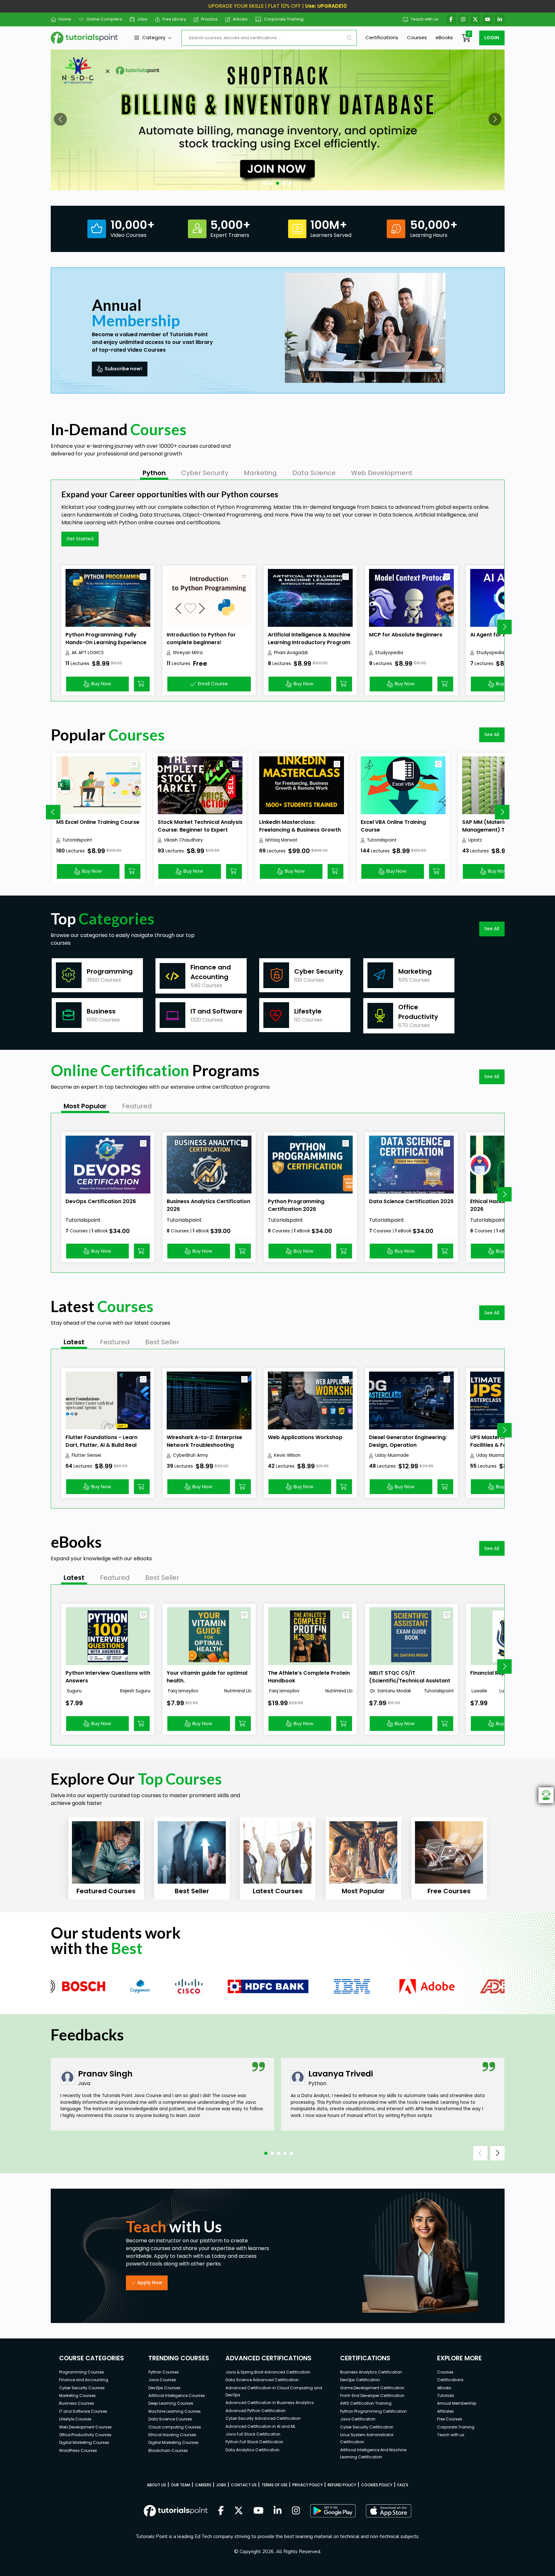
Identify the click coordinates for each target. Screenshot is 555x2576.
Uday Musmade (392, 1455)
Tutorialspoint (77, 840)
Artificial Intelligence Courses (177, 2396)
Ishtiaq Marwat (281, 840)
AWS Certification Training (366, 2403)
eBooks (444, 37)
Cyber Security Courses (82, 2388)
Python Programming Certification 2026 (296, 1205)
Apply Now (150, 2283)
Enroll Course (213, 684)
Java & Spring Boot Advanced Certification (268, 2372)
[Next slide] (504, 627)
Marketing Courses (77, 2396)
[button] (60, 119)
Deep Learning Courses (171, 2403)
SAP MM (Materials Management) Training (493, 826)
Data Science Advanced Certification (262, 2380)
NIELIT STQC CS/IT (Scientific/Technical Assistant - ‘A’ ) (410, 1681)
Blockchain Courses (168, 2450)
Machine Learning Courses (175, 2411)
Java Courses (162, 2380)
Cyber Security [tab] (205, 473)
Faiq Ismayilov (183, 1691)
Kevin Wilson (287, 1455)
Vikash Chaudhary (183, 840)
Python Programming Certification (374, 2411)
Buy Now (101, 684)
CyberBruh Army (190, 1455)
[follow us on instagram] (296, 2511)
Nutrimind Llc (238, 1691)
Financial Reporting (496, 1673)
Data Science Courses (170, 2419)
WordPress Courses (78, 2450)
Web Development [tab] (382, 473)
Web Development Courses (85, 2427)
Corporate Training (284, 19)
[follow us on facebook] (221, 2511)
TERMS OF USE (274, 2485)
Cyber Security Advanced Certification (263, 2418)
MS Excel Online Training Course (98, 822)
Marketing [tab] (260, 473)
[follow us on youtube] (259, 2511)
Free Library (174, 19)
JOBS (221, 2485)
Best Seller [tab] (162, 1342)
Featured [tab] (137, 1106)
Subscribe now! (123, 369)
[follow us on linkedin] (278, 2511)
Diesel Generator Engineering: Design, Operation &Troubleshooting (408, 1445)
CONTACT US (244, 2485)
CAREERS (203, 2485)
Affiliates (445, 2411)
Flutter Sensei (86, 1455)
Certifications (382, 37)
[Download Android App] (333, 2511)
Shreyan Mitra (188, 653)
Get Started (80, 539)
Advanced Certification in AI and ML (260, 2426)
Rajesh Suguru (135, 1691)
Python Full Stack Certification (254, 2442)
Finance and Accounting (84, 2380)
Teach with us (425, 19)
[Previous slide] (53, 812)
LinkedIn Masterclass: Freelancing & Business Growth (300, 826)
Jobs (142, 19)
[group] (106, 1858)
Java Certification (358, 2419)
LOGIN (492, 38)
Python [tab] (154, 473)
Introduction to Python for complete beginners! (201, 639)
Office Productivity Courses (85, 2435)
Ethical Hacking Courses (172, 2435)
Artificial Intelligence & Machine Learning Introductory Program (309, 639)
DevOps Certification (360, 2380)
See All (492, 734)
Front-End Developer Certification (372, 2396)
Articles (240, 19)
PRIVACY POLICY (308, 2485)
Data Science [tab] (314, 473)
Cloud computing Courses (175, 2427)
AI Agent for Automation (502, 635)
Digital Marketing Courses (84, 2442)
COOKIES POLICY (377, 2485)
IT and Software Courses (83, 2411)
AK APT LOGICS (88, 653)
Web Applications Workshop (305, 1437)
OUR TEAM (181, 2485)
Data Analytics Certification (252, 2450)
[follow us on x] (239, 2511)
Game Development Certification (372, 2388)
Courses (417, 37)
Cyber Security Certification (367, 2427)
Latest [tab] (74, 1342)
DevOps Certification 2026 (101, 1201)
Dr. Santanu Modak (390, 1691)
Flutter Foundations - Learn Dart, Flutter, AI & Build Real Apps (101, 1445)
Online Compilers (104, 19)
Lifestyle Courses (75, 2419)
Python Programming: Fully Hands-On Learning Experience (106, 639)
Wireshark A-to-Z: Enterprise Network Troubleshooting (204, 1441)
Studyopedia (389, 653)
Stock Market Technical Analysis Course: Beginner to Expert (200, 826)
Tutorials (446, 2396)
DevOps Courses (164, 2388)
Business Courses (77, 2403)
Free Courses (450, 2419)
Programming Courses (82, 2372)
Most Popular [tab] (85, 1106)
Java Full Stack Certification (253, 2434)
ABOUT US (156, 2485)
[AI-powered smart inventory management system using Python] (278, 120)
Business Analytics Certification (371, 2372)
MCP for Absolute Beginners (406, 635)
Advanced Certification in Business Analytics (270, 2403)
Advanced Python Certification (255, 2411)
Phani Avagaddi (291, 653)
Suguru (74, 1691)
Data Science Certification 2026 (411, 1201)
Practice (209, 19)
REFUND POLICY (342, 2485)
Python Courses (164, 2372)
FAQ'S (403, 2485)
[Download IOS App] (389, 2511)
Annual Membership (457, 2403)
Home (65, 19)
